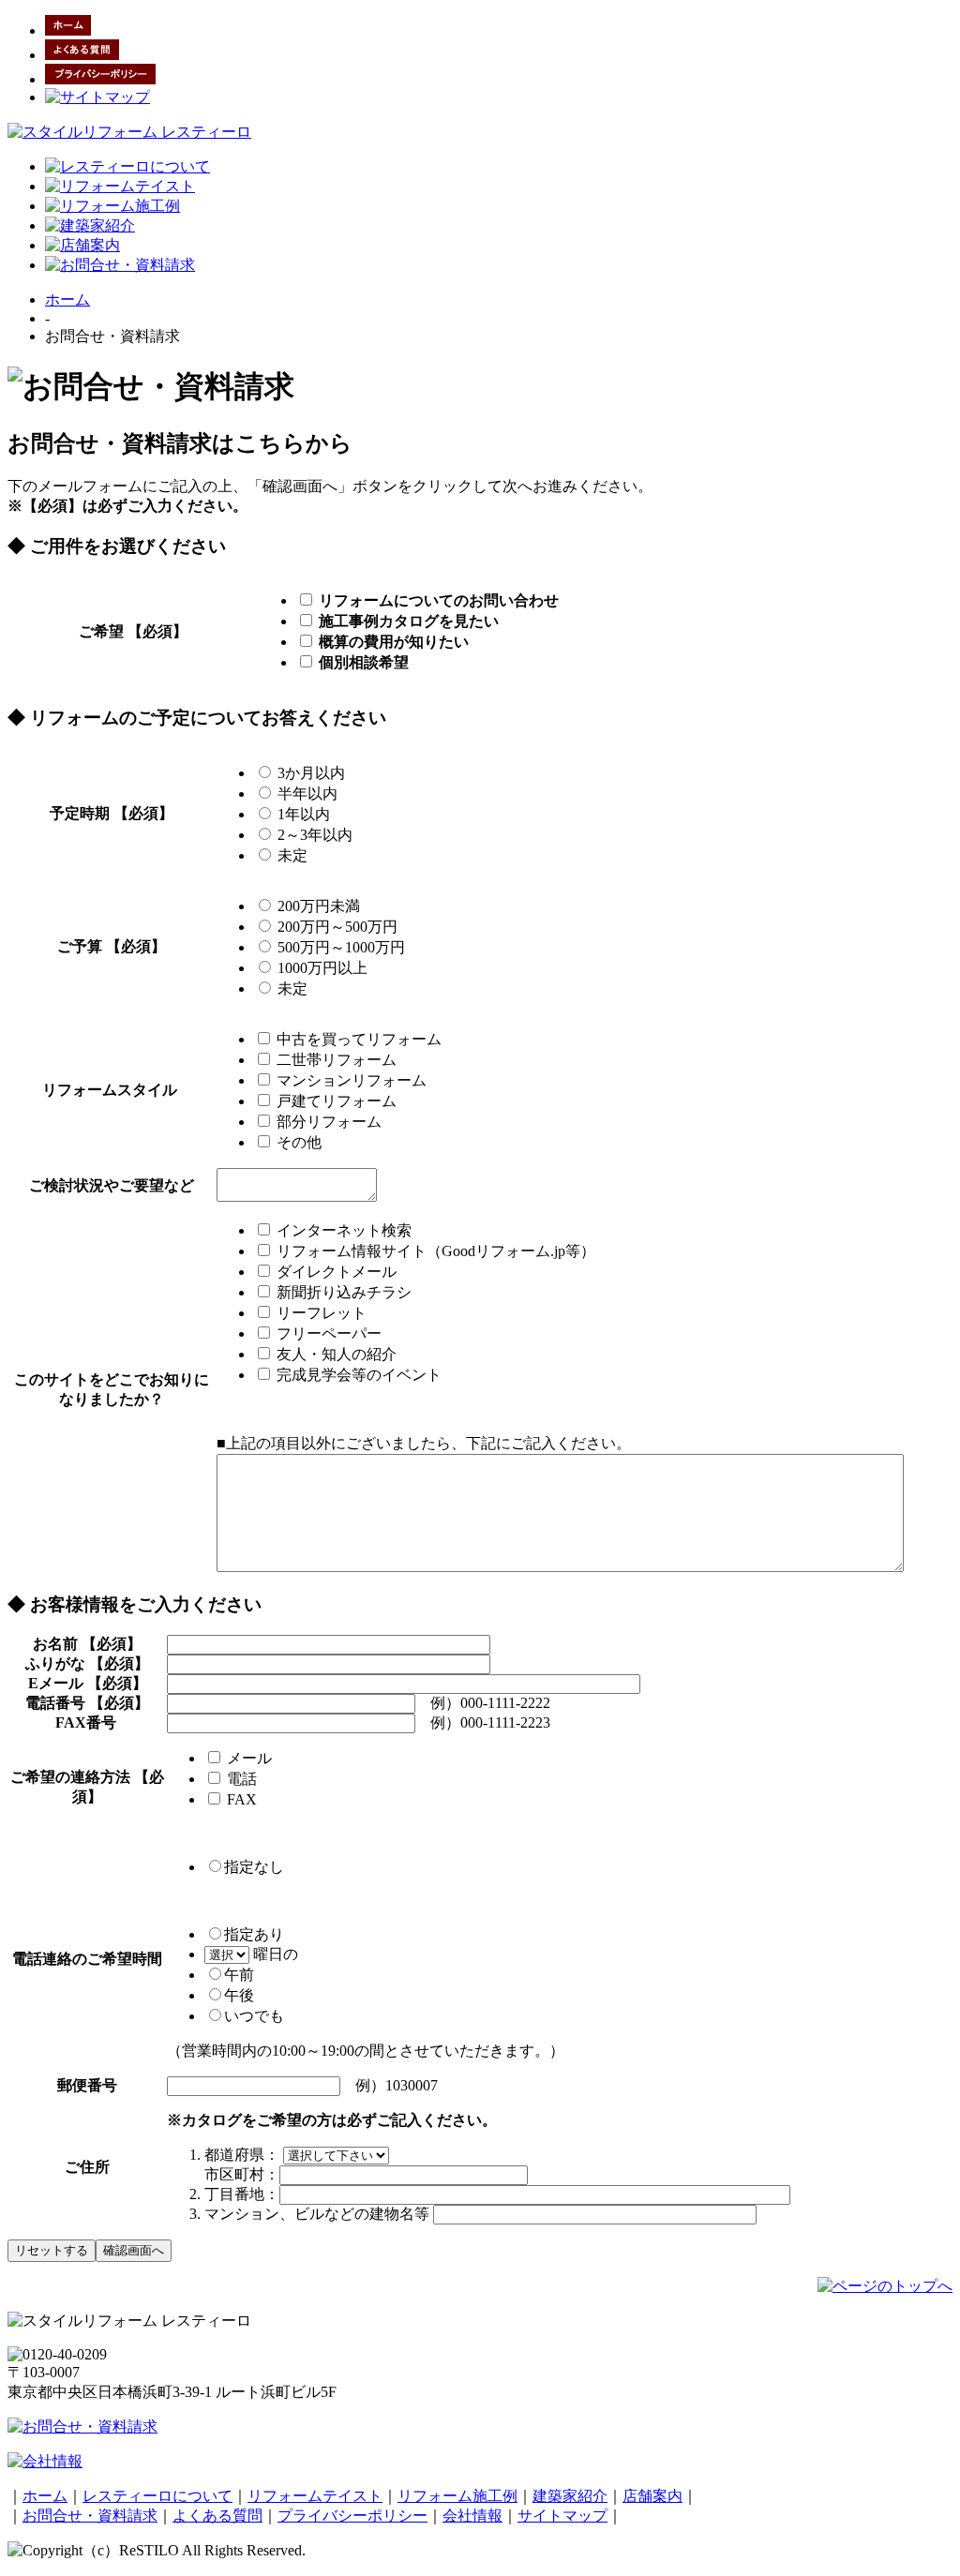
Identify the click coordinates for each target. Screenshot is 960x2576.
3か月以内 (309, 773)
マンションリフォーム (350, 1080)
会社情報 (472, 2516)
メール (255, 1758)
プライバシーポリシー (352, 2516)
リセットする (52, 2250)
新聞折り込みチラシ (342, 1292)
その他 (297, 1142)
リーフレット (320, 1313)
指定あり (254, 1934)
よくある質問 (217, 2516)
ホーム (67, 300)
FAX (247, 1799)
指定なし (254, 1867)
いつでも (254, 2016)
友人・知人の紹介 (335, 1354)
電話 (247, 1779)
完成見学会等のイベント (357, 1375)
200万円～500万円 (336, 927)
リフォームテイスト (315, 2496)
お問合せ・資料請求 (90, 2516)
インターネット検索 (342, 1230)
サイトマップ (562, 2516)
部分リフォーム (327, 1122)
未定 (291, 855)
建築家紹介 (570, 2496)
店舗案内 (652, 2496)
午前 (239, 1975)
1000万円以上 (321, 968)
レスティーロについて (157, 2496)
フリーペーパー (327, 1333)
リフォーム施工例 (457, 2496)
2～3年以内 (313, 835)
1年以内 (302, 814)
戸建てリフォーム (335, 1101)
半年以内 (306, 794)
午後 (239, 1995)
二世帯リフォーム (335, 1060)
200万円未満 (317, 906)
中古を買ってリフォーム (357, 1039)
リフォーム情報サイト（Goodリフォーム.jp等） (434, 1251)
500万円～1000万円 (339, 947)
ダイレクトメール (335, 1272)
